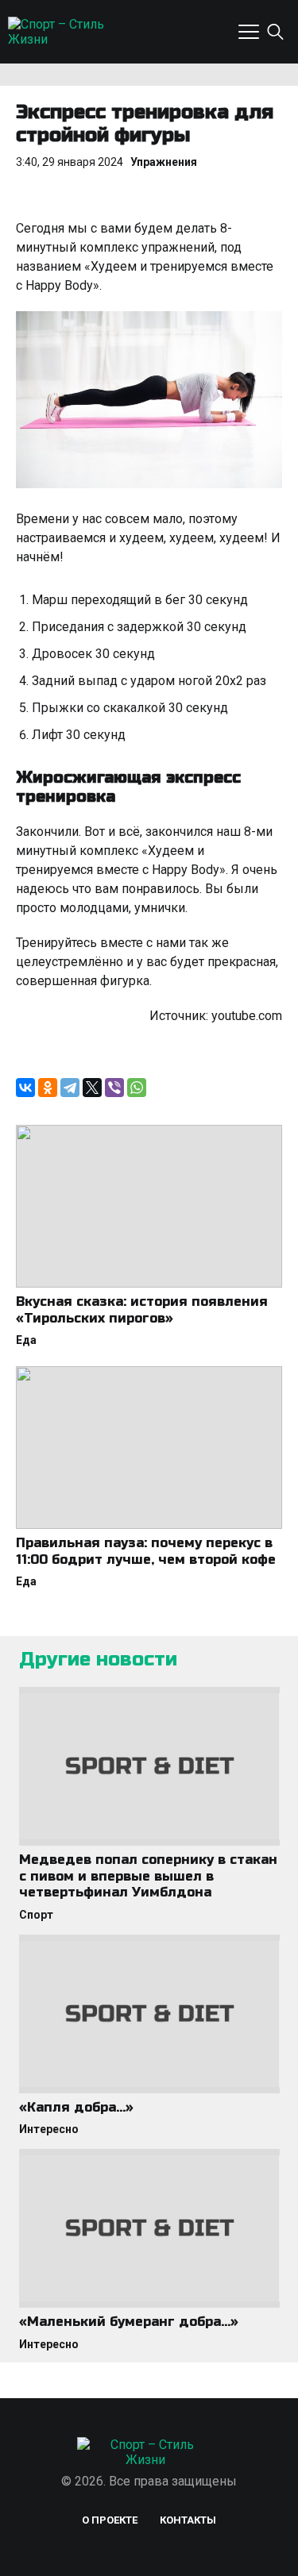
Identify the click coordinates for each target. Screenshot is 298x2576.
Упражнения (164, 162)
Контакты (188, 2520)
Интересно (49, 2129)
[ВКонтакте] (25, 1088)
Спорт (36, 1915)
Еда (26, 1340)
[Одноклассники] (48, 1088)
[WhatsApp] (137, 1088)
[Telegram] (70, 1088)
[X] (92, 1088)
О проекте (110, 2520)
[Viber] (114, 1088)
